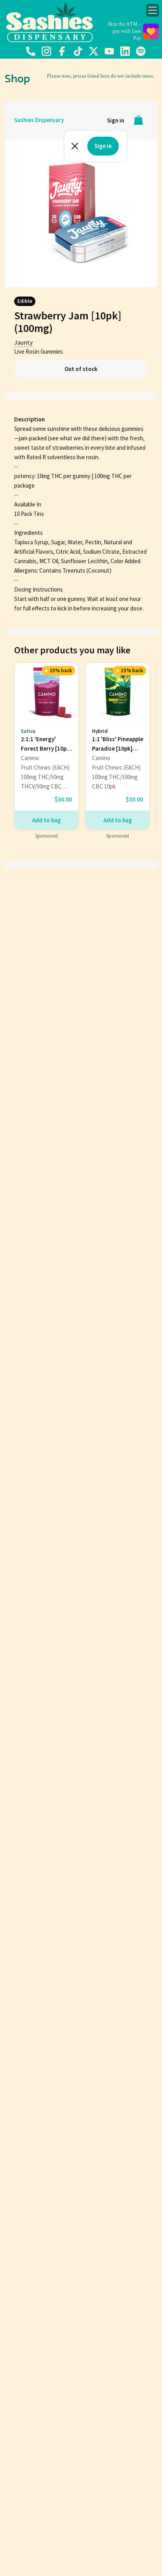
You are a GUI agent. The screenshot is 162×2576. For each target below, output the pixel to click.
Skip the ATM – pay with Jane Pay (124, 31)
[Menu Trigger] (153, 10)
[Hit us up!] (31, 55)
